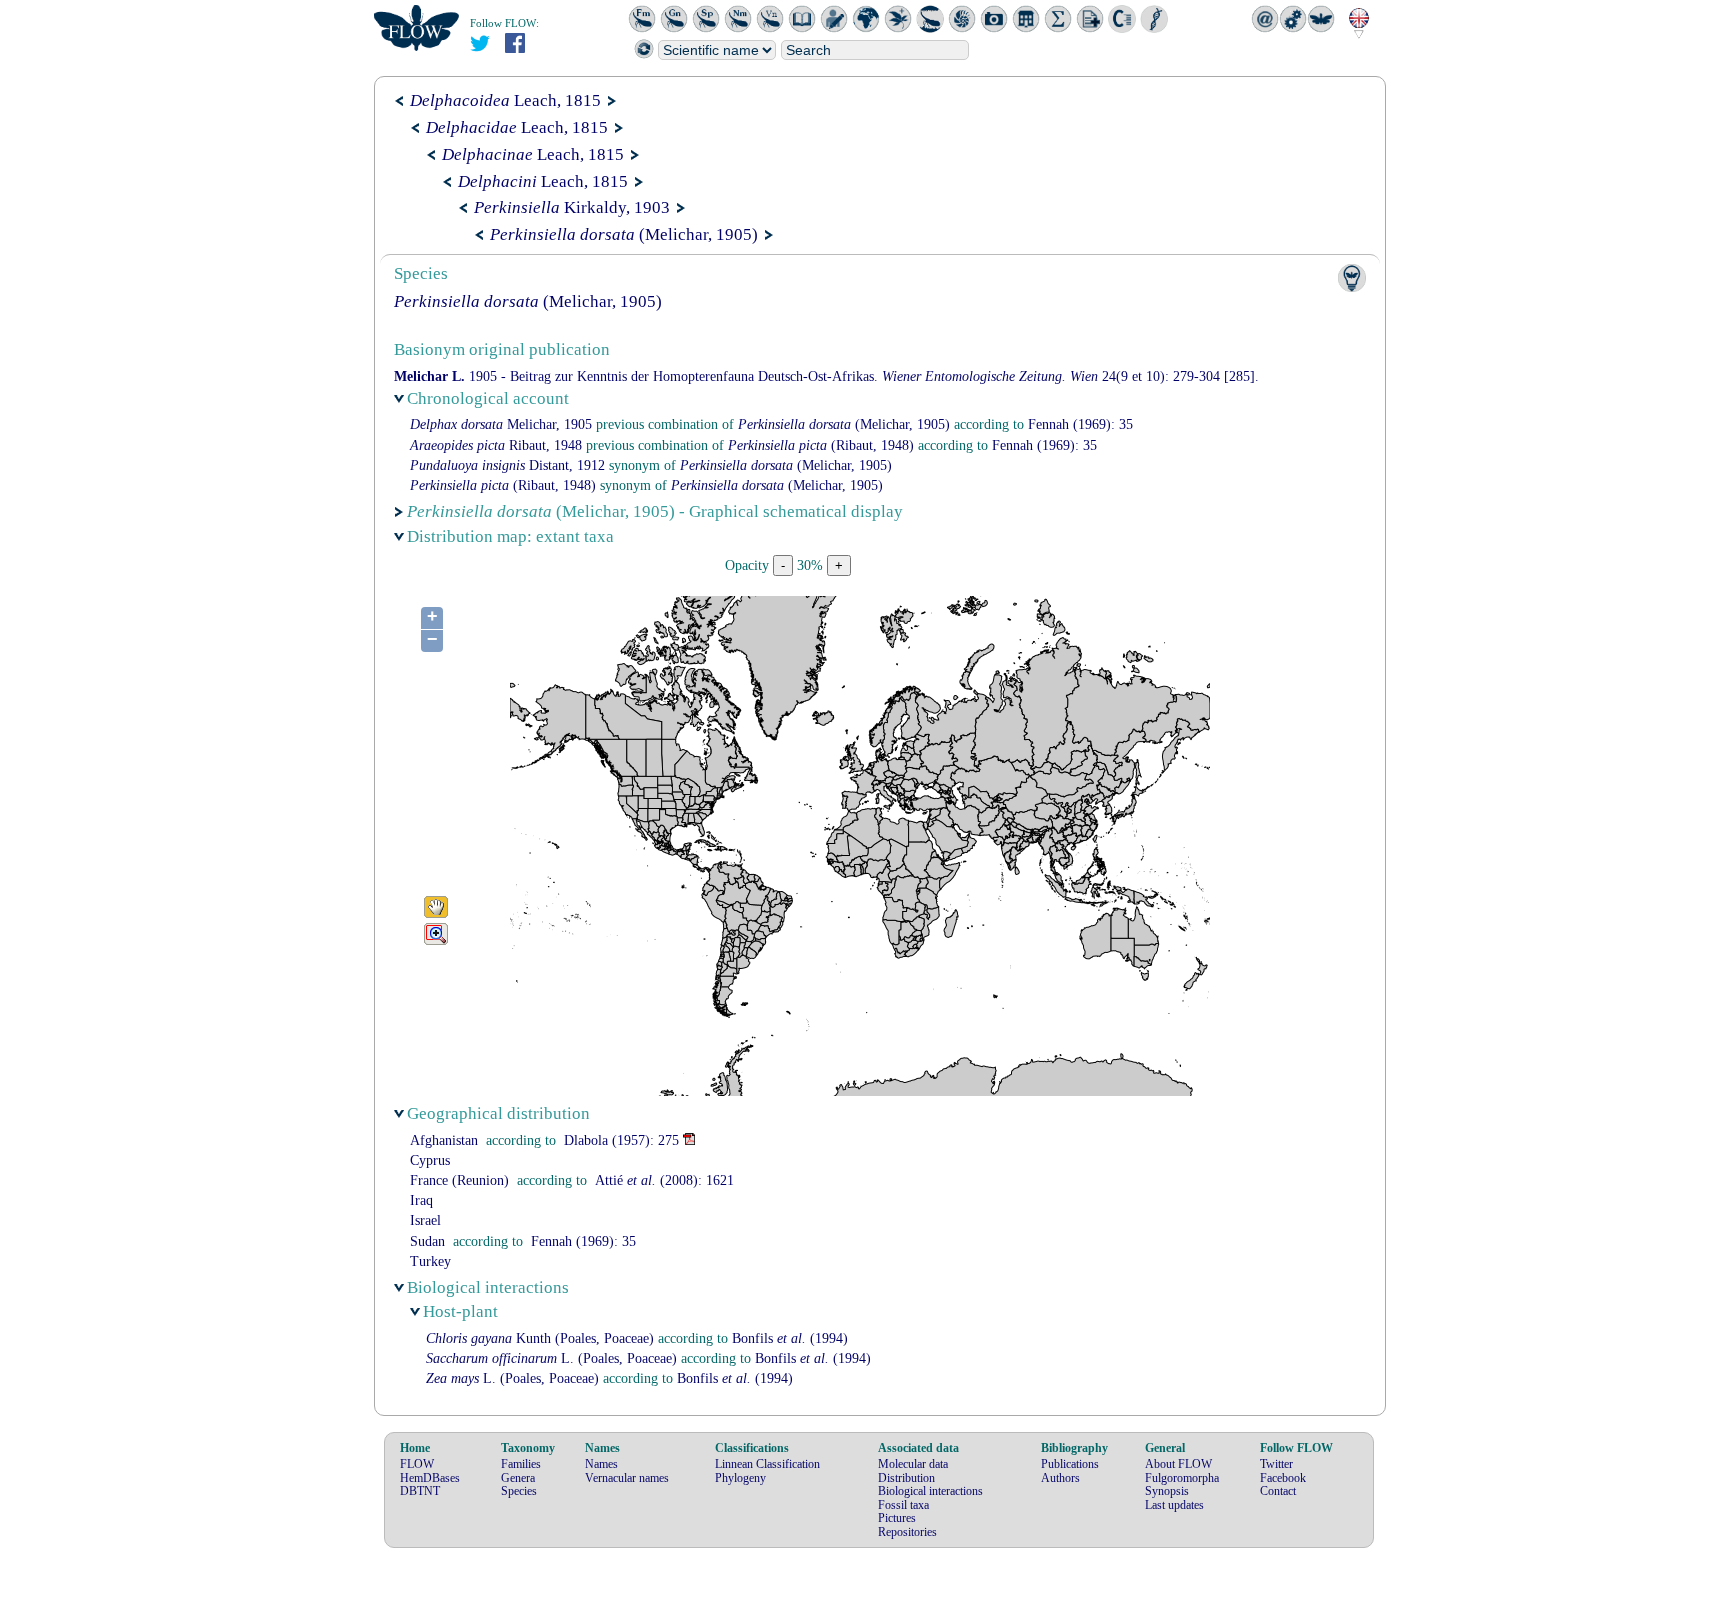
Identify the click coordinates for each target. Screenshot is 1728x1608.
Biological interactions (930, 1491)
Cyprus (430, 1160)
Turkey (430, 1261)
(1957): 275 (621, 1140)
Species (519, 1491)
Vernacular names (627, 1478)
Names (601, 1464)
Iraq (421, 1200)
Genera (518, 1478)
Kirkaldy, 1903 (572, 207)
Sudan (427, 1241)
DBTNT (420, 1491)
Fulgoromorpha (1182, 1478)
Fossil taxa (903, 1505)
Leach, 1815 (505, 100)
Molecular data (913, 1464)
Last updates (1174, 1505)
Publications (1070, 1464)
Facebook (1283, 1478)
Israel (425, 1220)
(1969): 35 (1080, 424)
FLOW (417, 1464)
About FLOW (1178, 1464)
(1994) (790, 1338)
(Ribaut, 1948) (821, 445)
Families (521, 1464)
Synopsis (1167, 1491)
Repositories (907, 1532)
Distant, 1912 (507, 465)
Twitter (1276, 1464)
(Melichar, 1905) (624, 234)
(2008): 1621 (664, 1180)
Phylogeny (740, 1478)
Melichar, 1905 (501, 424)
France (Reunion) (459, 1180)
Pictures (897, 1518)
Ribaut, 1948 (496, 445)
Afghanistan (444, 1140)
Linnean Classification (767, 1464)
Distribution (906, 1478)
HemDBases (430, 1478)
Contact (1278, 1491)
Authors (1060, 1478)
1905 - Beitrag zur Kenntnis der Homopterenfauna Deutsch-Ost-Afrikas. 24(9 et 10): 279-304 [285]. (826, 376)
